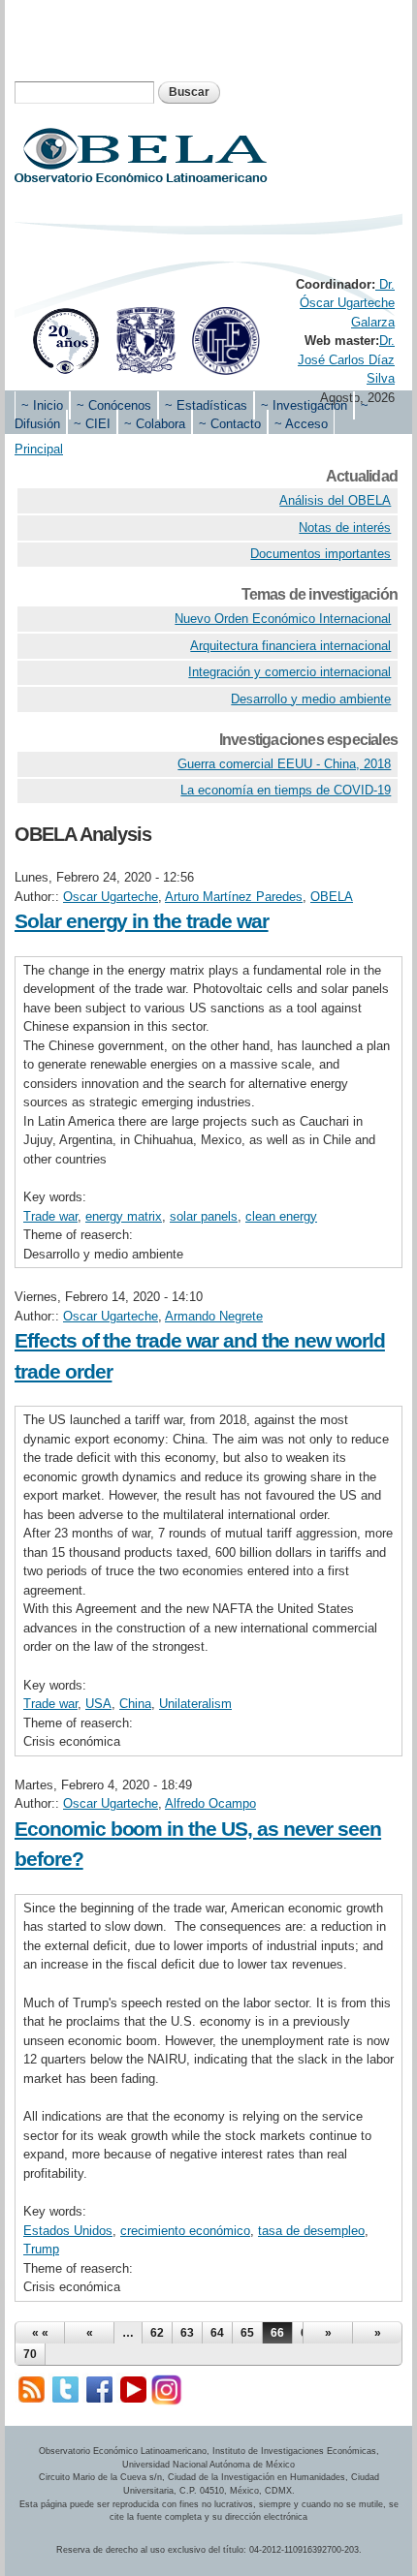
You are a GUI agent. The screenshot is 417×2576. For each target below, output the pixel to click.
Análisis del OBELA (335, 500)
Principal (39, 449)
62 (157, 2333)
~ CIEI (92, 424)
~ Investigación (304, 405)
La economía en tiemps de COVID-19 (286, 790)
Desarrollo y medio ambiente (311, 699)
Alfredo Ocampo (210, 1803)
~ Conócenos (114, 405)
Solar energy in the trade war (142, 921)
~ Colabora (155, 424)
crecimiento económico (185, 2231)
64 (217, 2333)
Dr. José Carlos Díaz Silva (346, 359)
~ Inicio (42, 405)
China (135, 1704)
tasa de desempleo (311, 2231)
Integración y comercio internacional (289, 672)
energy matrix (124, 1216)
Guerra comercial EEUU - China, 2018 (284, 764)
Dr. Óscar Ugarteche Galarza (347, 303)
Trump (41, 2249)
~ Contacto (230, 424)
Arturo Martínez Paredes (234, 897)
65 (247, 2333)
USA (98, 1704)
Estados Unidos (68, 2231)
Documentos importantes (321, 554)
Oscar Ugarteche (111, 897)
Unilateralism (195, 1704)
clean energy (281, 1216)
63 (187, 2333)
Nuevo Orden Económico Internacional (283, 619)
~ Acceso (301, 424)
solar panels (204, 1216)
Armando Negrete (214, 1316)
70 (30, 2354)
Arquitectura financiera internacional (290, 646)
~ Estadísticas (206, 405)
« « (40, 2333)
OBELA (332, 897)
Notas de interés (345, 528)
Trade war (50, 1216)
